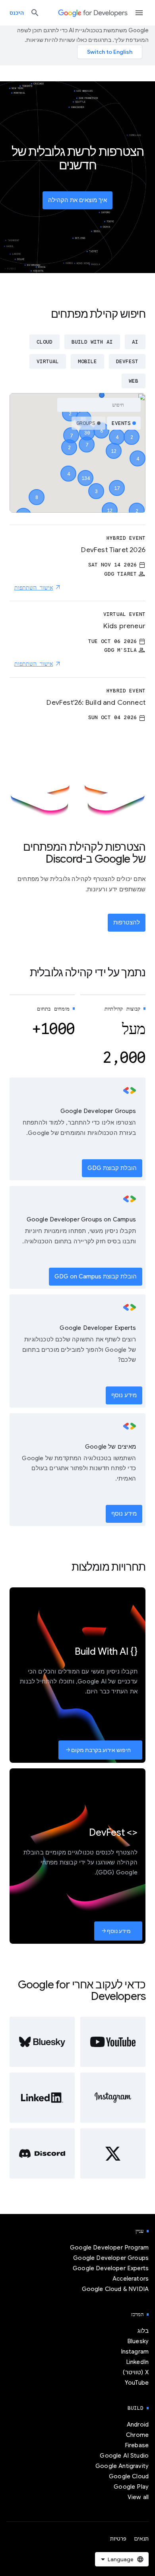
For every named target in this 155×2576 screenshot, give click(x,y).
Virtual (48, 361)
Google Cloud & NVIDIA (115, 2289)
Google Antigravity (122, 2466)
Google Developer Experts (111, 2268)
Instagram (135, 2352)
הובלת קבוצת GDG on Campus (96, 1276)
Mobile (87, 361)
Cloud (45, 342)
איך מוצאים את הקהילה (77, 200)
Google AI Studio (124, 2456)
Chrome (137, 2435)
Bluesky (138, 2341)
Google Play (131, 2487)
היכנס (17, 13)
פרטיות (118, 2539)
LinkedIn (137, 2362)
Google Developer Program (109, 2248)
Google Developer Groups (111, 2258)
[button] (85, 471)
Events (121, 423)
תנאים (141, 2539)
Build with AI (92, 342)
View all (138, 2497)
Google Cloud (129, 2476)
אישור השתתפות (34, 588)
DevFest (127, 361)
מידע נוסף (124, 1395)
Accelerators (131, 2279)
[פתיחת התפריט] (139, 13)
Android (138, 2425)
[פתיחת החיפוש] (35, 13)
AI (135, 342)
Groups (86, 423)
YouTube (137, 2383)
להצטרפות (127, 922)
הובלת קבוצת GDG (112, 1168)
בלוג (143, 2331)
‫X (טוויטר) (136, 2372)
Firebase (137, 2445)
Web (134, 381)
